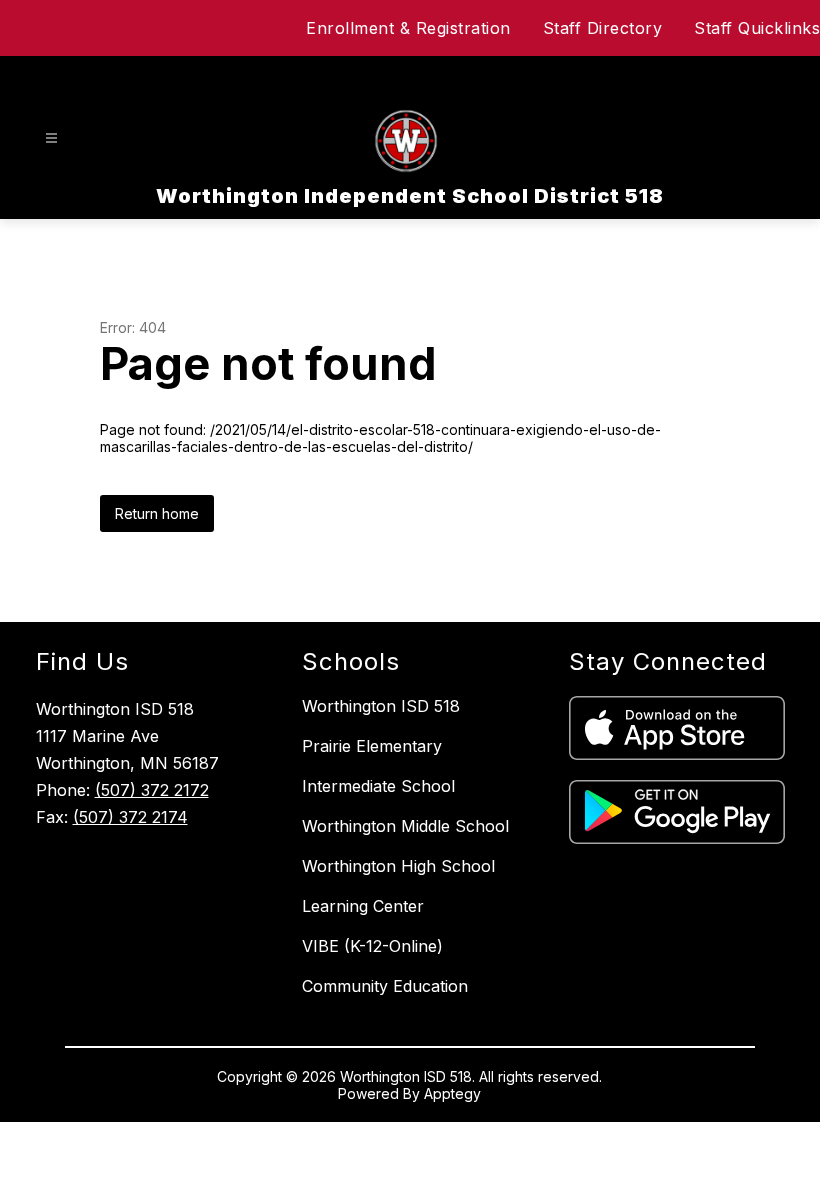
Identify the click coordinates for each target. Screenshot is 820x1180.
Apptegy (452, 1093)
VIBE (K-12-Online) (372, 946)
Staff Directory (603, 28)
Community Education (385, 986)
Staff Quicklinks (757, 28)
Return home (157, 513)
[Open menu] (51, 138)
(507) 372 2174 (130, 817)
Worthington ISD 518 (381, 706)
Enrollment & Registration (408, 28)
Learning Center (363, 906)
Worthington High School (398, 866)
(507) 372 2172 (152, 790)
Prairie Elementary (372, 746)
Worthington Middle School (405, 826)
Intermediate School (378, 786)
